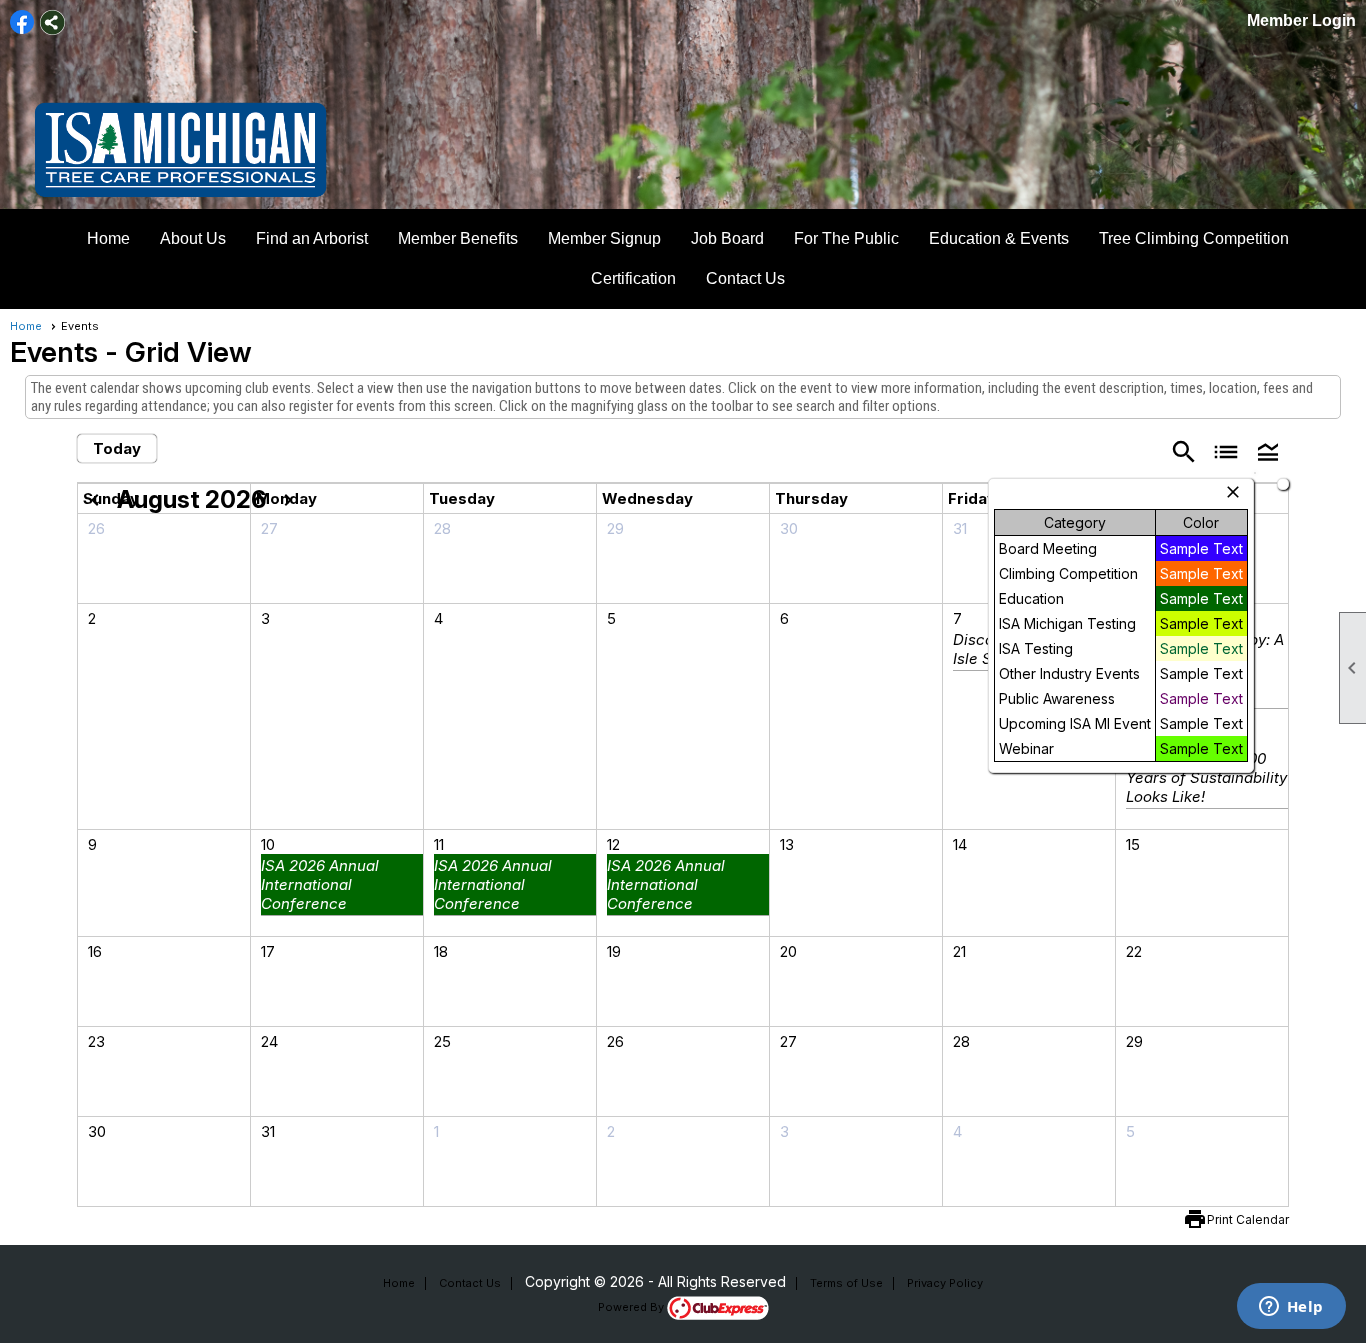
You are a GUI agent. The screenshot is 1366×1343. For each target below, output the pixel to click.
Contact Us (745, 278)
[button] (1268, 450)
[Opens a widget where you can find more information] (1291, 1308)
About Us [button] (193, 238)
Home (108, 238)
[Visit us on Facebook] (22, 22)
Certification (633, 278)
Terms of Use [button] (846, 1283)
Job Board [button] (727, 238)
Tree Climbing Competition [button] (1194, 238)
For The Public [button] (846, 238)
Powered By (632, 1307)
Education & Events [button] (999, 238)
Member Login (1301, 20)
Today (117, 448)
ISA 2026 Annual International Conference (320, 884)
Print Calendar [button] (1248, 1219)
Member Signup (604, 238)
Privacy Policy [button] (945, 1283)
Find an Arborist (312, 238)
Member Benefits (458, 238)
